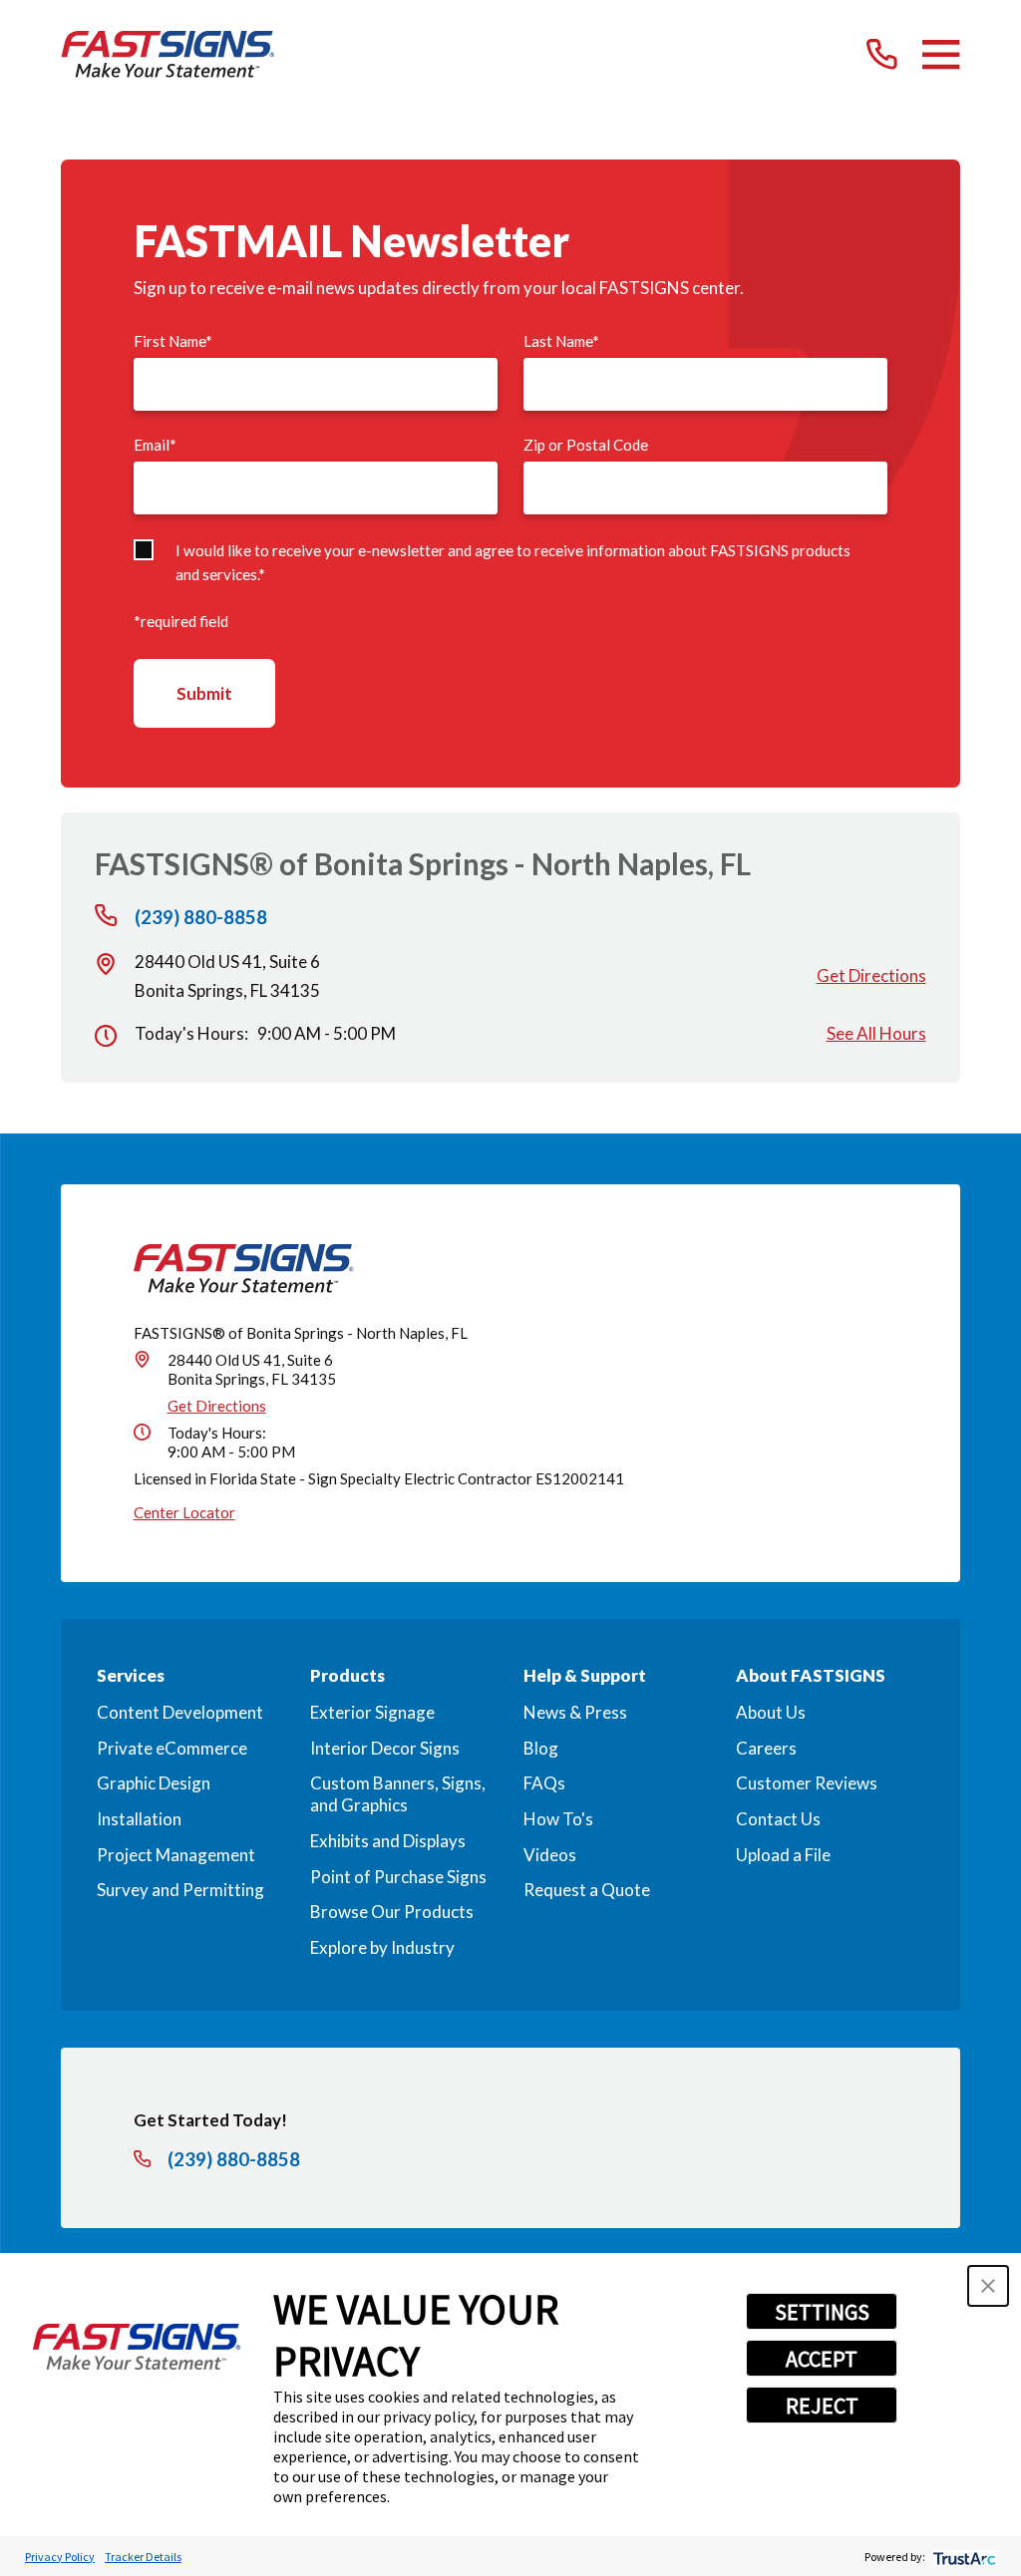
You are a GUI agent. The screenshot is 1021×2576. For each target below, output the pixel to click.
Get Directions (871, 975)
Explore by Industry (382, 1947)
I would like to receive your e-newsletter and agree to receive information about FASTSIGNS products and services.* (513, 562)
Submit (204, 693)
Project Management (176, 1855)
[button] (988, 2286)
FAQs (544, 1783)
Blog (541, 1748)
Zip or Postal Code (586, 445)
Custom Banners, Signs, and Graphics (398, 1794)
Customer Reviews (807, 1783)
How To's (558, 1819)
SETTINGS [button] (822, 2312)
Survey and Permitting (180, 1890)
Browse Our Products (392, 1912)
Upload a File (783, 1855)
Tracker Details (143, 2557)
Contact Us (778, 1819)
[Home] (168, 54)
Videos (550, 1855)
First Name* (173, 341)
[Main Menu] (941, 54)
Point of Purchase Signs (398, 1877)
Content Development (180, 1712)
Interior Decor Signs (385, 1748)
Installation (139, 1819)
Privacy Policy (60, 2557)
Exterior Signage (372, 1712)
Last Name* (561, 341)
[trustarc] (963, 2557)
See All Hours (876, 1033)
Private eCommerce (172, 1748)
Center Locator (184, 1512)
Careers (766, 1748)
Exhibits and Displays (388, 1841)
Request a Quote (587, 1890)
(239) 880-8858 (201, 918)
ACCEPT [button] (822, 2359)
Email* (155, 445)
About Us (771, 1712)
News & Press (575, 1712)
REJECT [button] (822, 2406)
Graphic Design (154, 1783)
